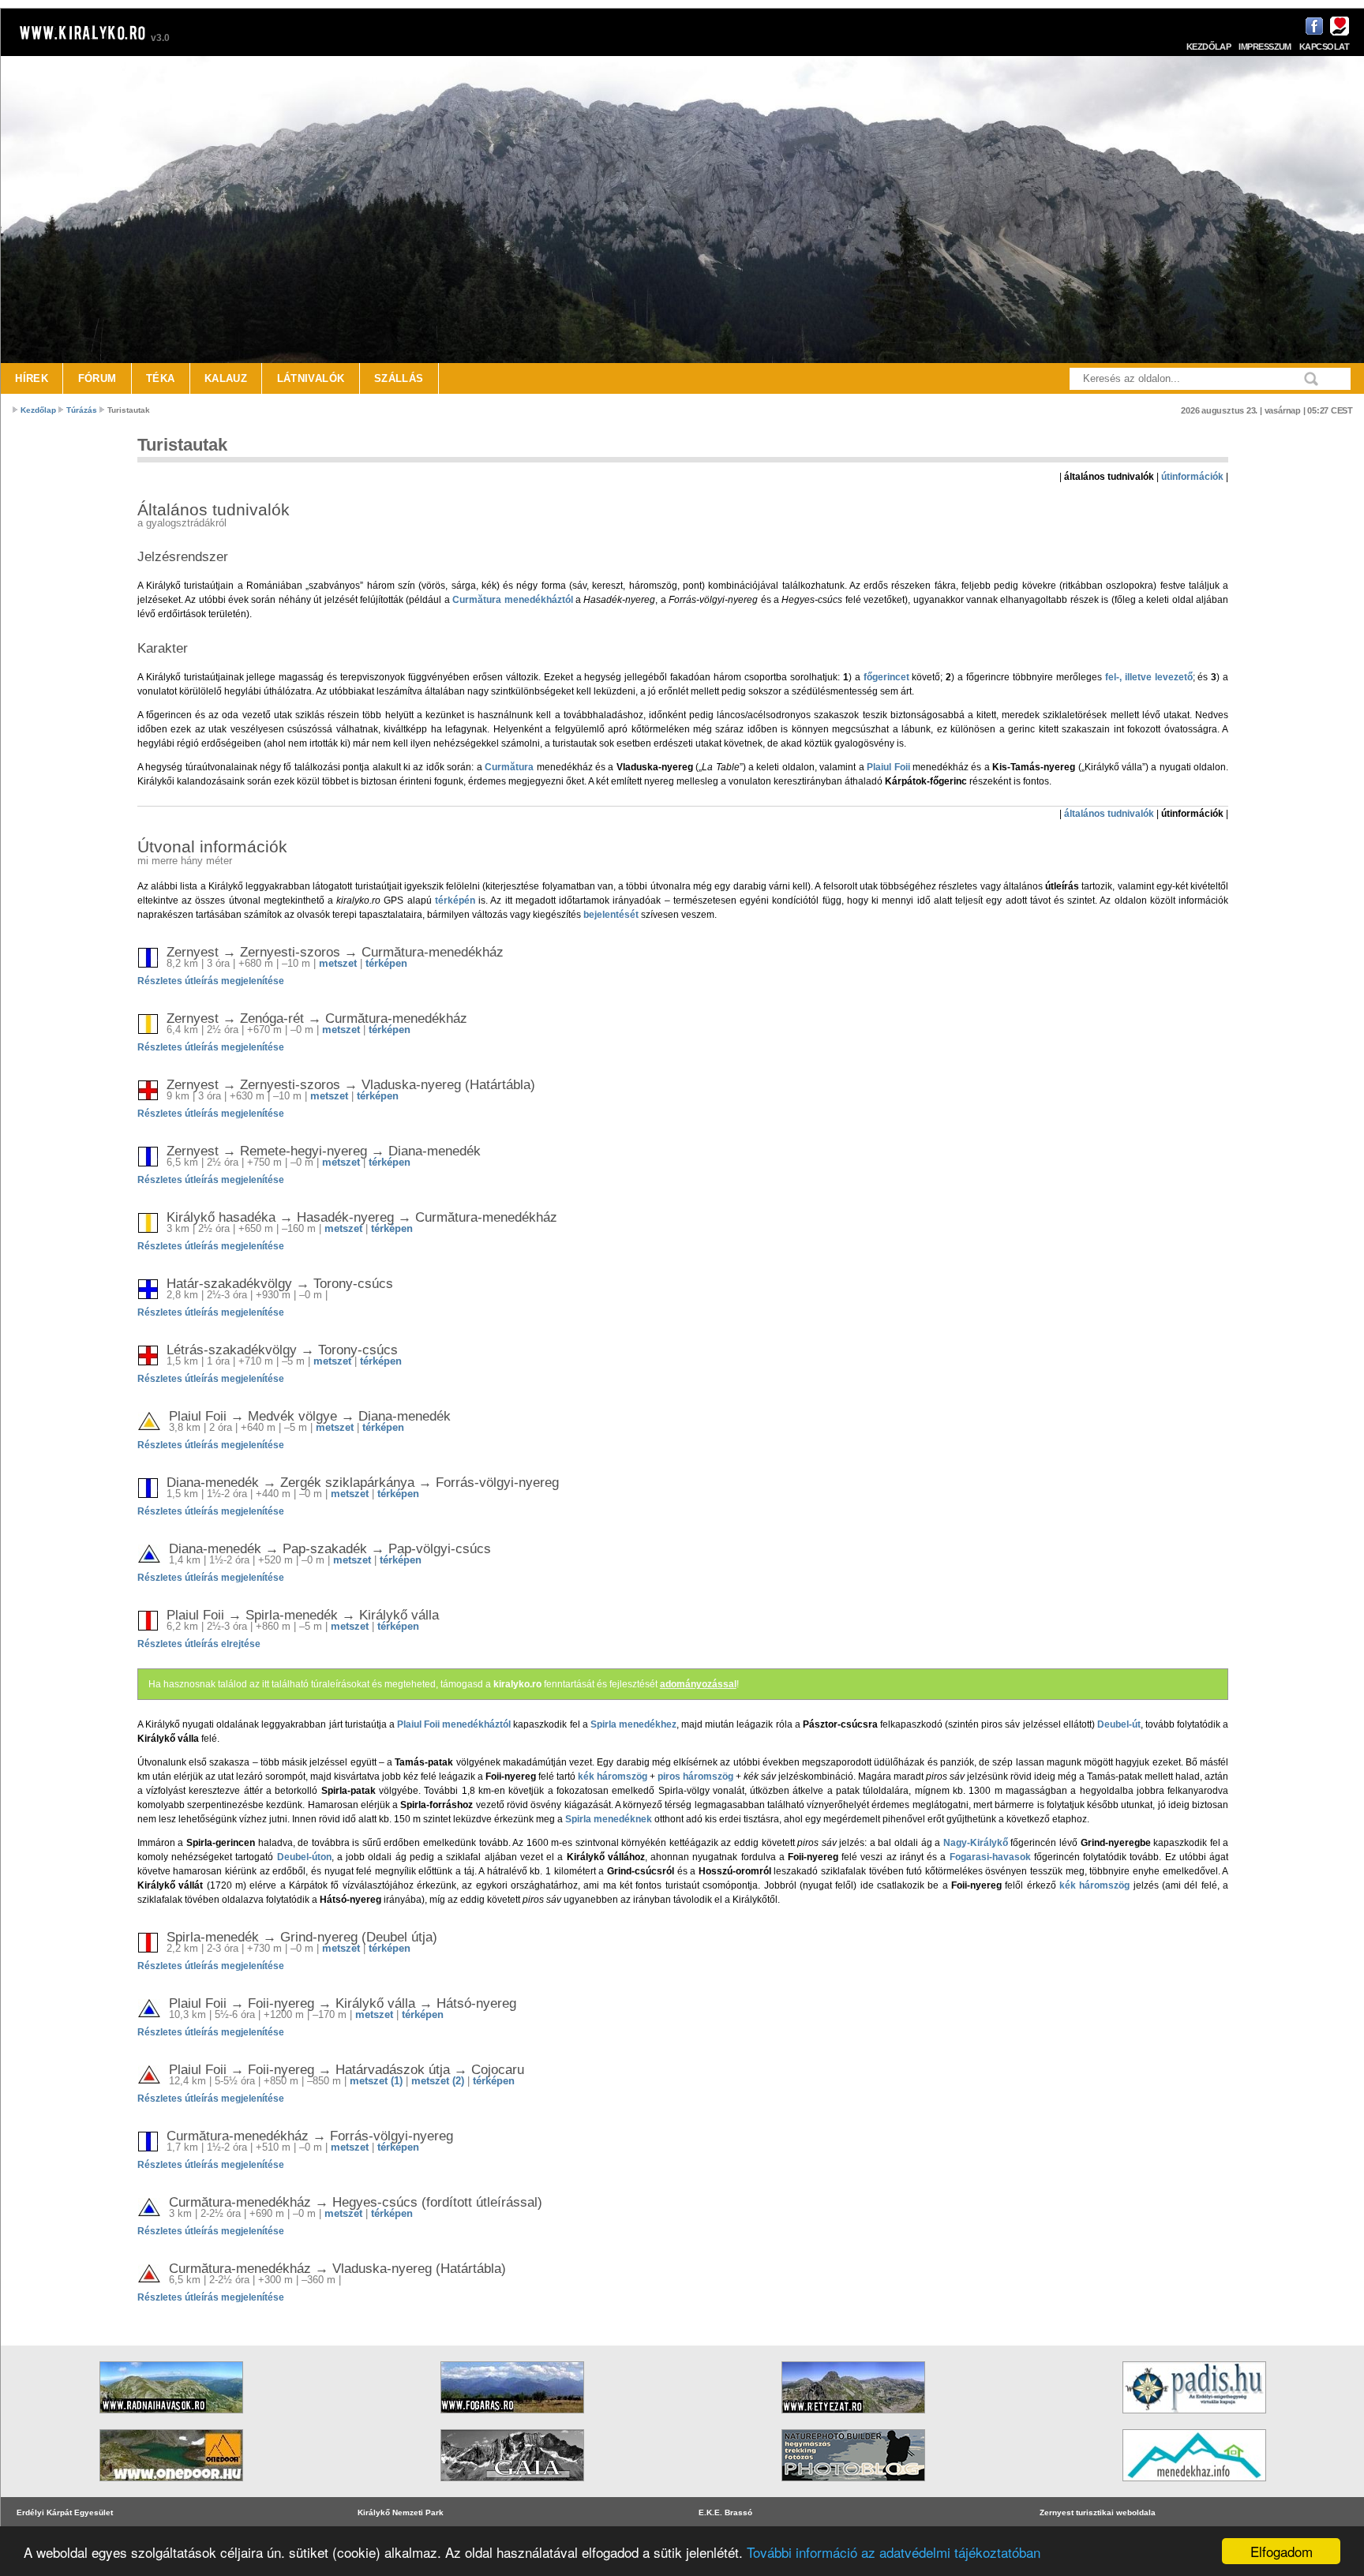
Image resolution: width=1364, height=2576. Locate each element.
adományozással (698, 1684)
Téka (161, 378)
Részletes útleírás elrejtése (199, 1644)
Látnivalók (311, 378)
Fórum (97, 378)
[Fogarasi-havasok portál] (512, 2419)
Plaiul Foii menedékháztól (454, 1724)
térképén (455, 900)
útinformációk (1192, 477)
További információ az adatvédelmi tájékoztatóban (894, 2552)
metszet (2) (438, 2081)
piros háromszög (695, 1777)
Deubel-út (1119, 1724)
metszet (338, 963)
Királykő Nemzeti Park (401, 2512)
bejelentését (611, 915)
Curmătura (509, 767)
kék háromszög (613, 1777)
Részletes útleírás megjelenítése (211, 981)
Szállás (399, 378)
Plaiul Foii (888, 767)
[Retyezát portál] (853, 2419)
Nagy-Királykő (976, 1843)
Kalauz (226, 378)
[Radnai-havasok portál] (171, 2419)
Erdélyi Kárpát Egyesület (65, 2512)
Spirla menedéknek (609, 1819)
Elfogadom (1282, 2551)
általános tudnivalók (1109, 814)
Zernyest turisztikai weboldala (1098, 2512)
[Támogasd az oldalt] (1338, 33)
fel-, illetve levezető (1149, 677)
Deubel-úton (304, 1857)
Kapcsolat (1324, 47)
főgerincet (886, 677)
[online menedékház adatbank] (1194, 2486)
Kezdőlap (1209, 47)
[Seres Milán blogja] (171, 2486)
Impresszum (1265, 47)
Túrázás (82, 410)
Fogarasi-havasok (990, 1857)
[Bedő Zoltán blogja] (512, 2486)
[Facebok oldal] (1312, 33)
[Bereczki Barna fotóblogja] (853, 2486)
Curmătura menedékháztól (512, 600)
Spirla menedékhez (633, 1724)
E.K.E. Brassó (725, 2512)
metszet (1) (376, 2081)
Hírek (32, 378)
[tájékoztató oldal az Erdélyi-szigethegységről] (1194, 2419)
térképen (386, 963)
